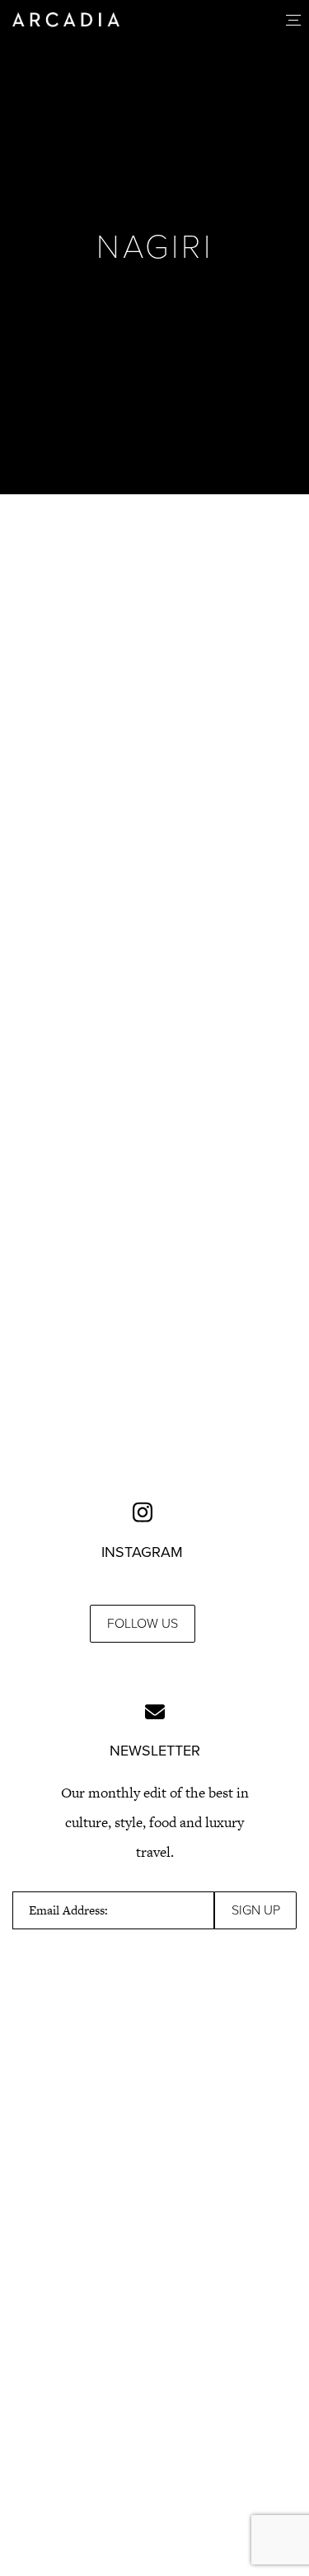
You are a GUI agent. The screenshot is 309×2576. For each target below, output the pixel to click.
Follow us (143, 1624)
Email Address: (68, 1910)
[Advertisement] (154, 690)
